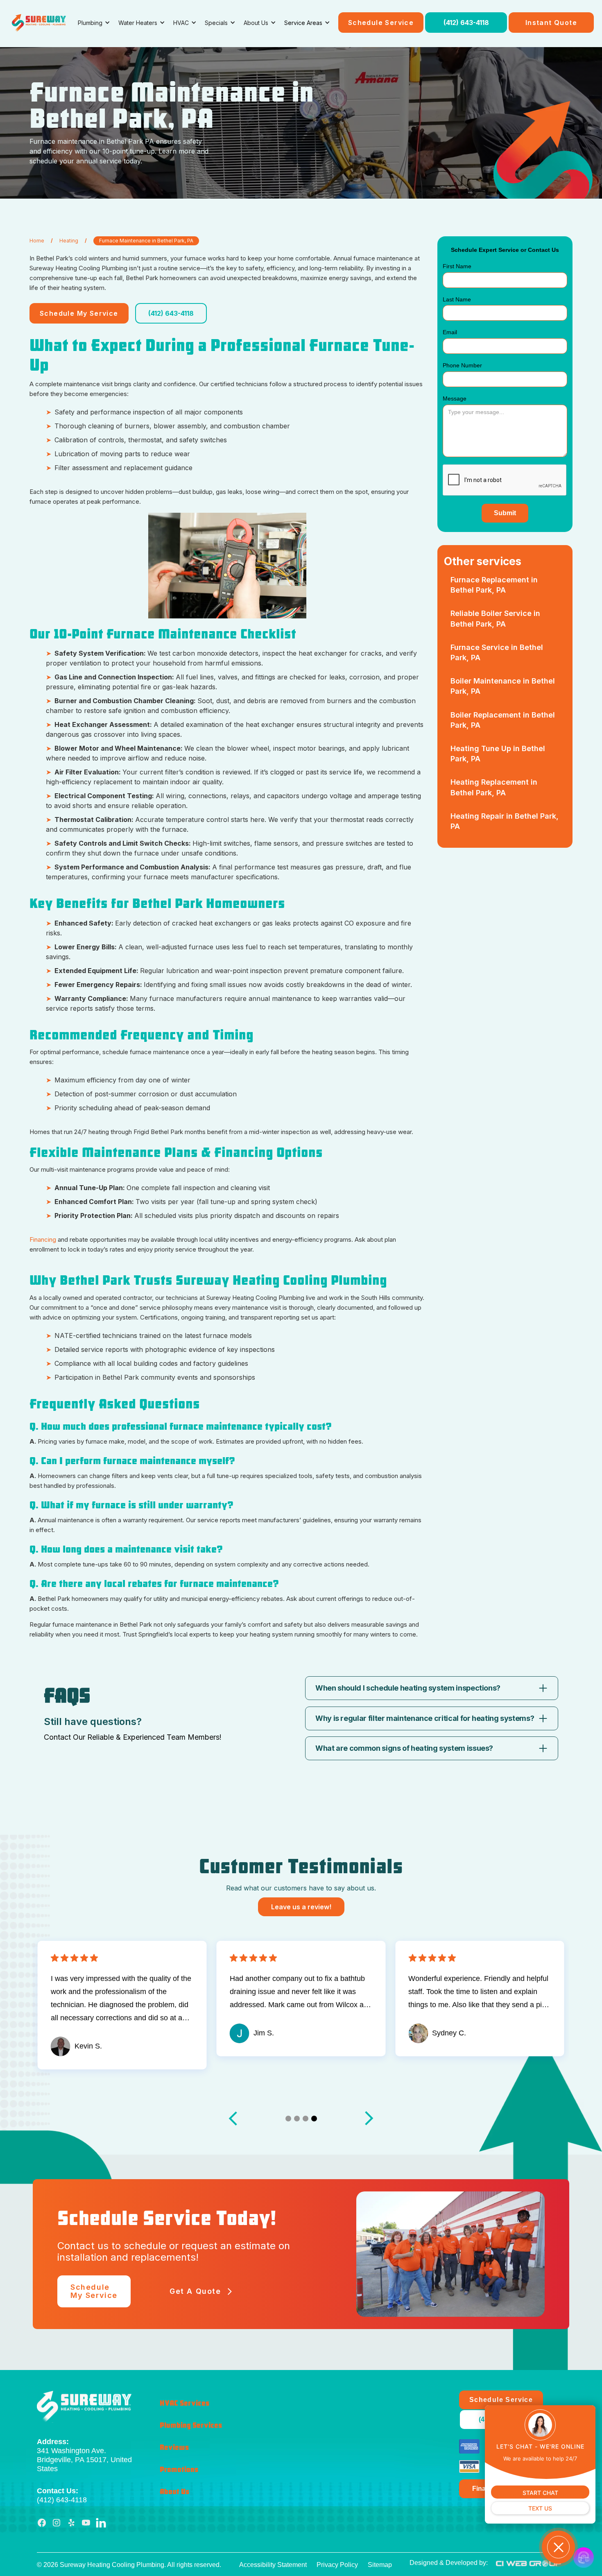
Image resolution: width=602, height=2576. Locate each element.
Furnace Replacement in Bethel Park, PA (494, 585)
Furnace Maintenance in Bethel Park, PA (146, 241)
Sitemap (380, 2565)
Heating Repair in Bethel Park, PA (505, 821)
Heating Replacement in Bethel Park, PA (494, 787)
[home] (39, 23)
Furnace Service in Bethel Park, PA (497, 652)
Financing (44, 1239)
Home (37, 241)
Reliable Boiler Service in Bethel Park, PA (495, 618)
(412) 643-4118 (466, 23)
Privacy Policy (337, 2565)
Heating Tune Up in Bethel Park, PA (498, 754)
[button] (94, 23)
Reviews (174, 2447)
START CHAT (540, 2493)
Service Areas (303, 23)
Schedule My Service (79, 313)
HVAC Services (184, 2403)
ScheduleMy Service (94, 2291)
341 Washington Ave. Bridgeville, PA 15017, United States (84, 2455)
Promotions (179, 2470)
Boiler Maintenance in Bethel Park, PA (503, 686)
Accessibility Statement (273, 2565)
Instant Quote (551, 23)
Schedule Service (381, 23)
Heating (69, 241)
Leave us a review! (301, 1907)
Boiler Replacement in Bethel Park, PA (503, 720)
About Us (174, 2492)
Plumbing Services (191, 2425)
